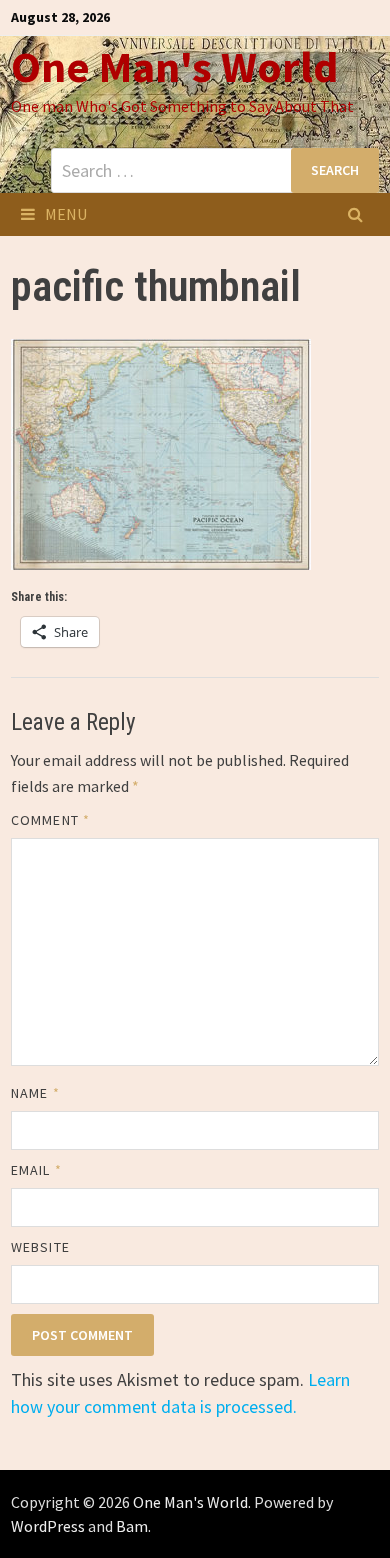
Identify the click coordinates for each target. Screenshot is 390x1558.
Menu (66, 214)
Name (35, 1093)
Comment (50, 820)
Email (36, 1170)
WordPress (48, 1526)
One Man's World (174, 66)
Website (40, 1247)
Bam (132, 1526)
